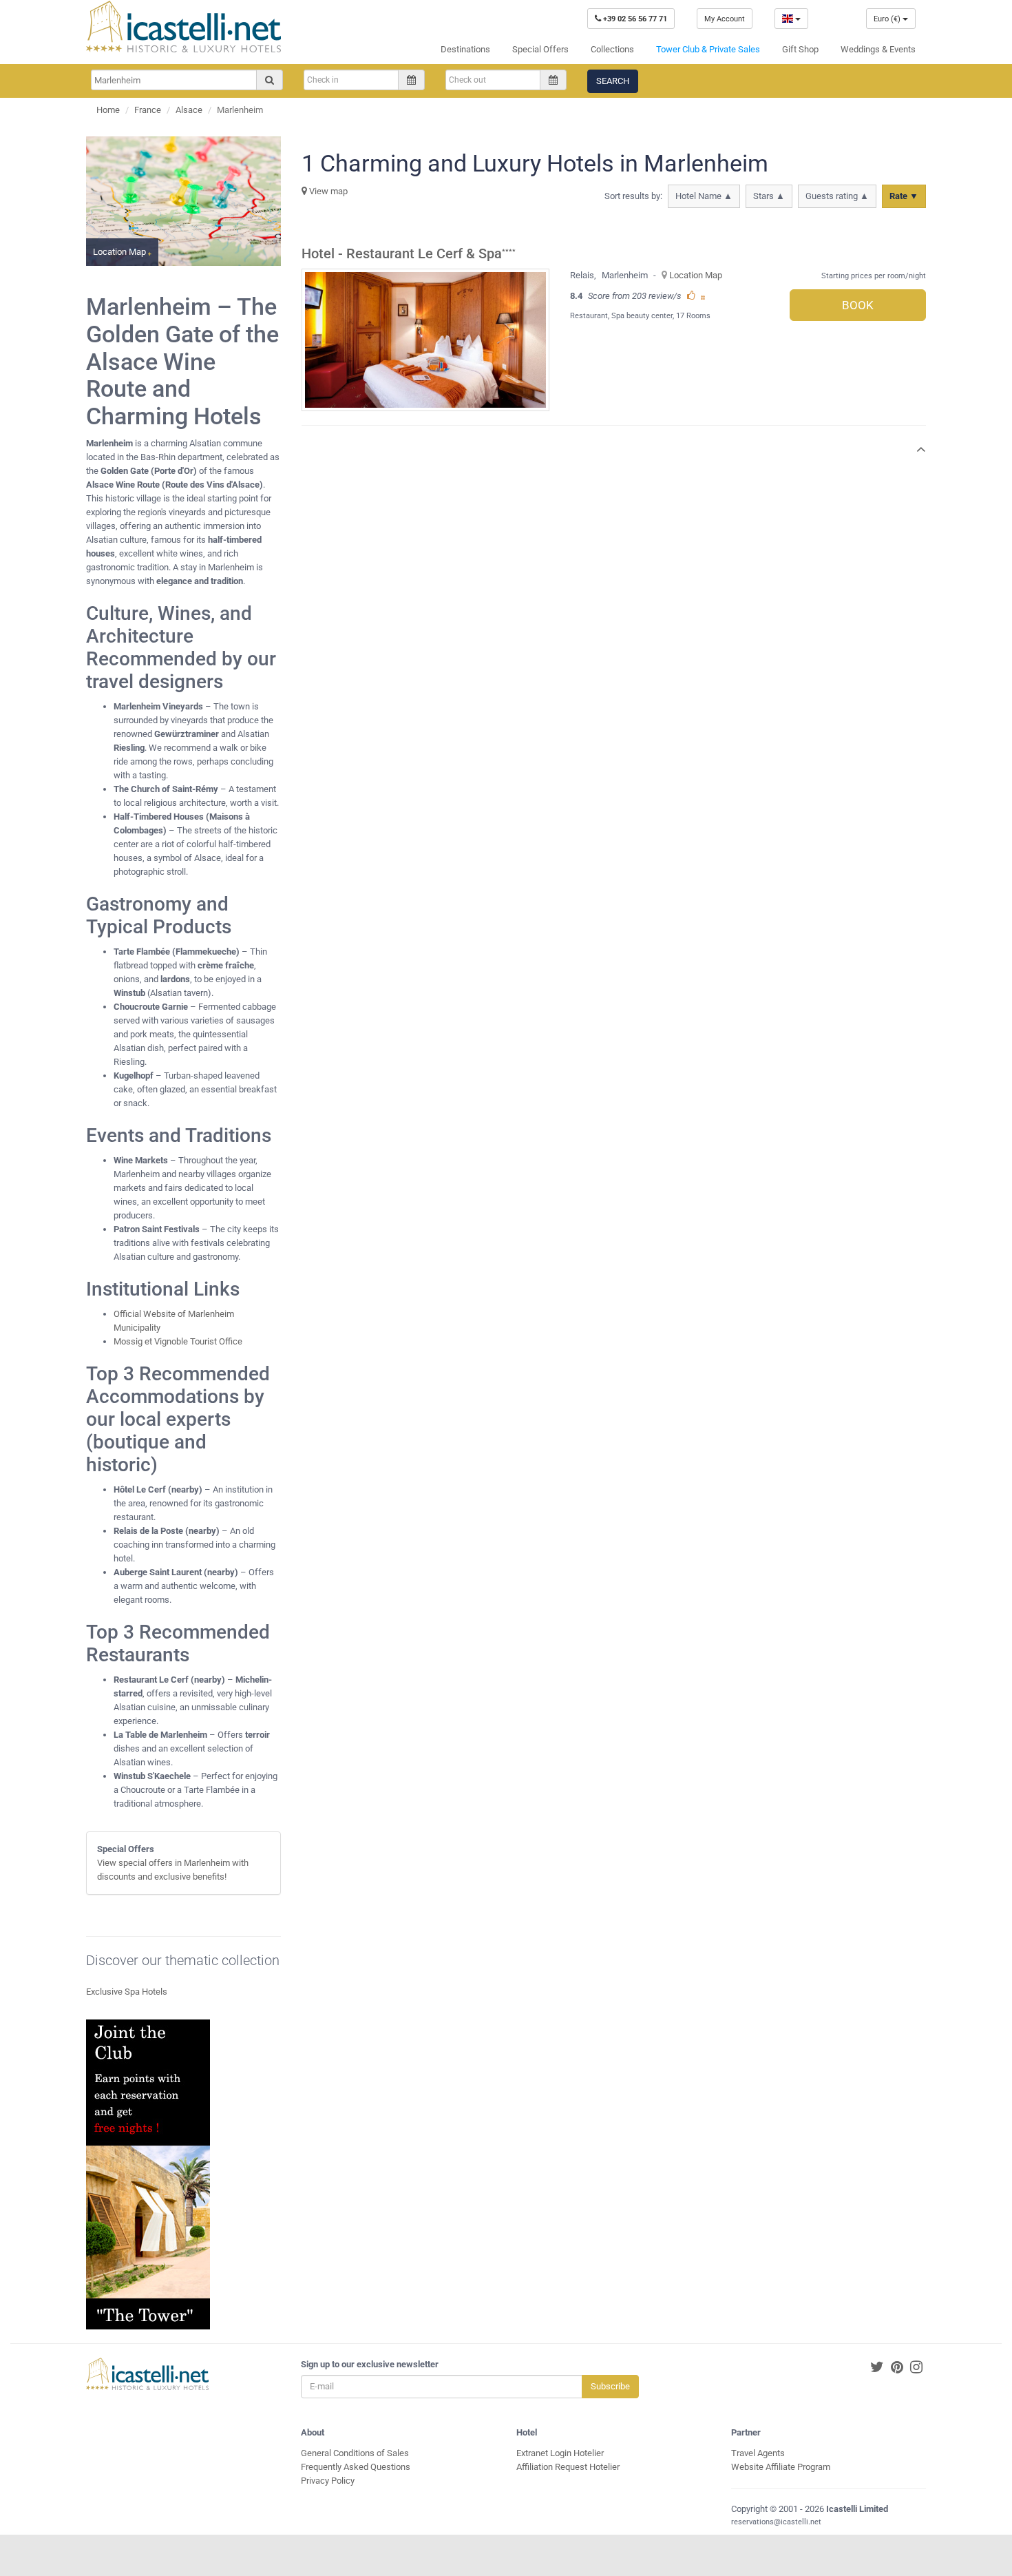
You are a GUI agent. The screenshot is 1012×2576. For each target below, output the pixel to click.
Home (108, 110)
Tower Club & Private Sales (708, 49)
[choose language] (791, 19)
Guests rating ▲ (837, 196)
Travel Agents (758, 2453)
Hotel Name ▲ (704, 196)
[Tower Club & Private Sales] (148, 2173)
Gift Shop (800, 49)
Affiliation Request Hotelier (568, 2467)
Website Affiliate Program (781, 2467)
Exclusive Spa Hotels (127, 1992)
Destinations (465, 49)
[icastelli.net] (183, 27)
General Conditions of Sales (355, 2453)
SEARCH (613, 81)
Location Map (696, 275)
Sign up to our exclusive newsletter (370, 2364)
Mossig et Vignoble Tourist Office (178, 1341)
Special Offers (540, 49)
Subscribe (610, 2386)
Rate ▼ (904, 196)
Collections (612, 49)
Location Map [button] (120, 252)
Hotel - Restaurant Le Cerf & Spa (402, 254)
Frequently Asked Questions (356, 2467)
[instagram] (916, 2368)
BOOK (858, 305)
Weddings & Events (878, 49)
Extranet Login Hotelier (560, 2453)
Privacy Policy (328, 2481)
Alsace (189, 110)
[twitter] (877, 2368)
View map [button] (327, 191)
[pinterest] (897, 2368)
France (148, 110)
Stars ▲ (769, 196)
